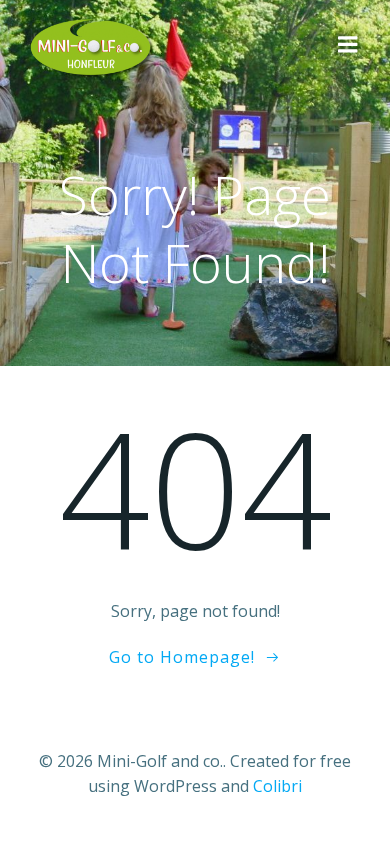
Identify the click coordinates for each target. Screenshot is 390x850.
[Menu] (348, 45)
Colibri (277, 786)
